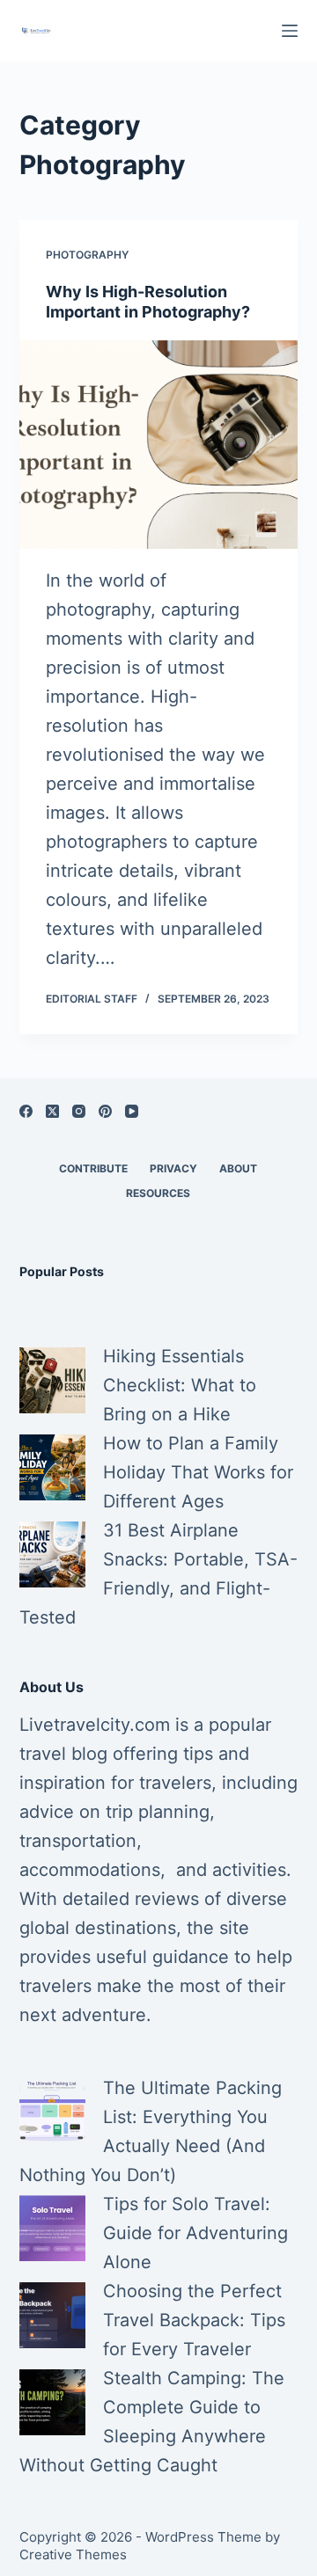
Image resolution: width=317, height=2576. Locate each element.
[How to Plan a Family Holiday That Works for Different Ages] (52, 1467)
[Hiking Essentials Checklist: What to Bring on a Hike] (52, 1380)
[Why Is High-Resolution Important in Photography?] (159, 445)
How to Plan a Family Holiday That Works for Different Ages (198, 1472)
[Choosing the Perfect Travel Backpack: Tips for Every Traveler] (52, 2315)
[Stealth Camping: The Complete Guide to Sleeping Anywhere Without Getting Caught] (52, 2402)
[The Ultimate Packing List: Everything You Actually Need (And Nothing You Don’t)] (52, 2112)
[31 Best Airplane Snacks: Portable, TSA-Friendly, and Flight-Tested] (52, 1554)
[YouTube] (132, 1111)
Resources (158, 1193)
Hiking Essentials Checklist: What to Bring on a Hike (180, 1385)
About (238, 1168)
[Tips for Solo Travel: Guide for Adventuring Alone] (52, 2228)
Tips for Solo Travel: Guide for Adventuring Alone (195, 2233)
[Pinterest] (105, 1111)
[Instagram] (79, 1111)
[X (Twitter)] (52, 1111)
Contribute (93, 1168)
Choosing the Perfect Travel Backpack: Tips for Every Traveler (194, 2320)
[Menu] (290, 31)
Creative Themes (73, 2554)
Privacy (173, 1168)
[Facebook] (26, 1111)
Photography (87, 255)
